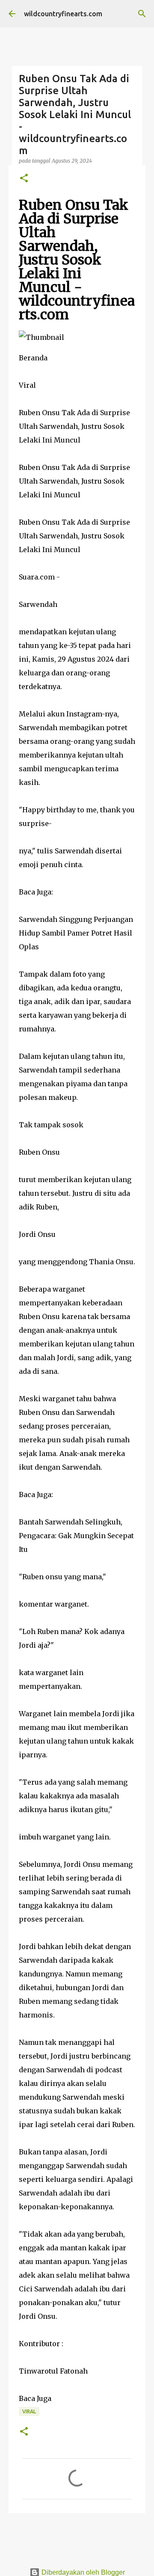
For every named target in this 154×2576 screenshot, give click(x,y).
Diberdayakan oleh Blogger (82, 2572)
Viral (29, 2411)
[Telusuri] (142, 14)
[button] (24, 179)
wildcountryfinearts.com (63, 14)
